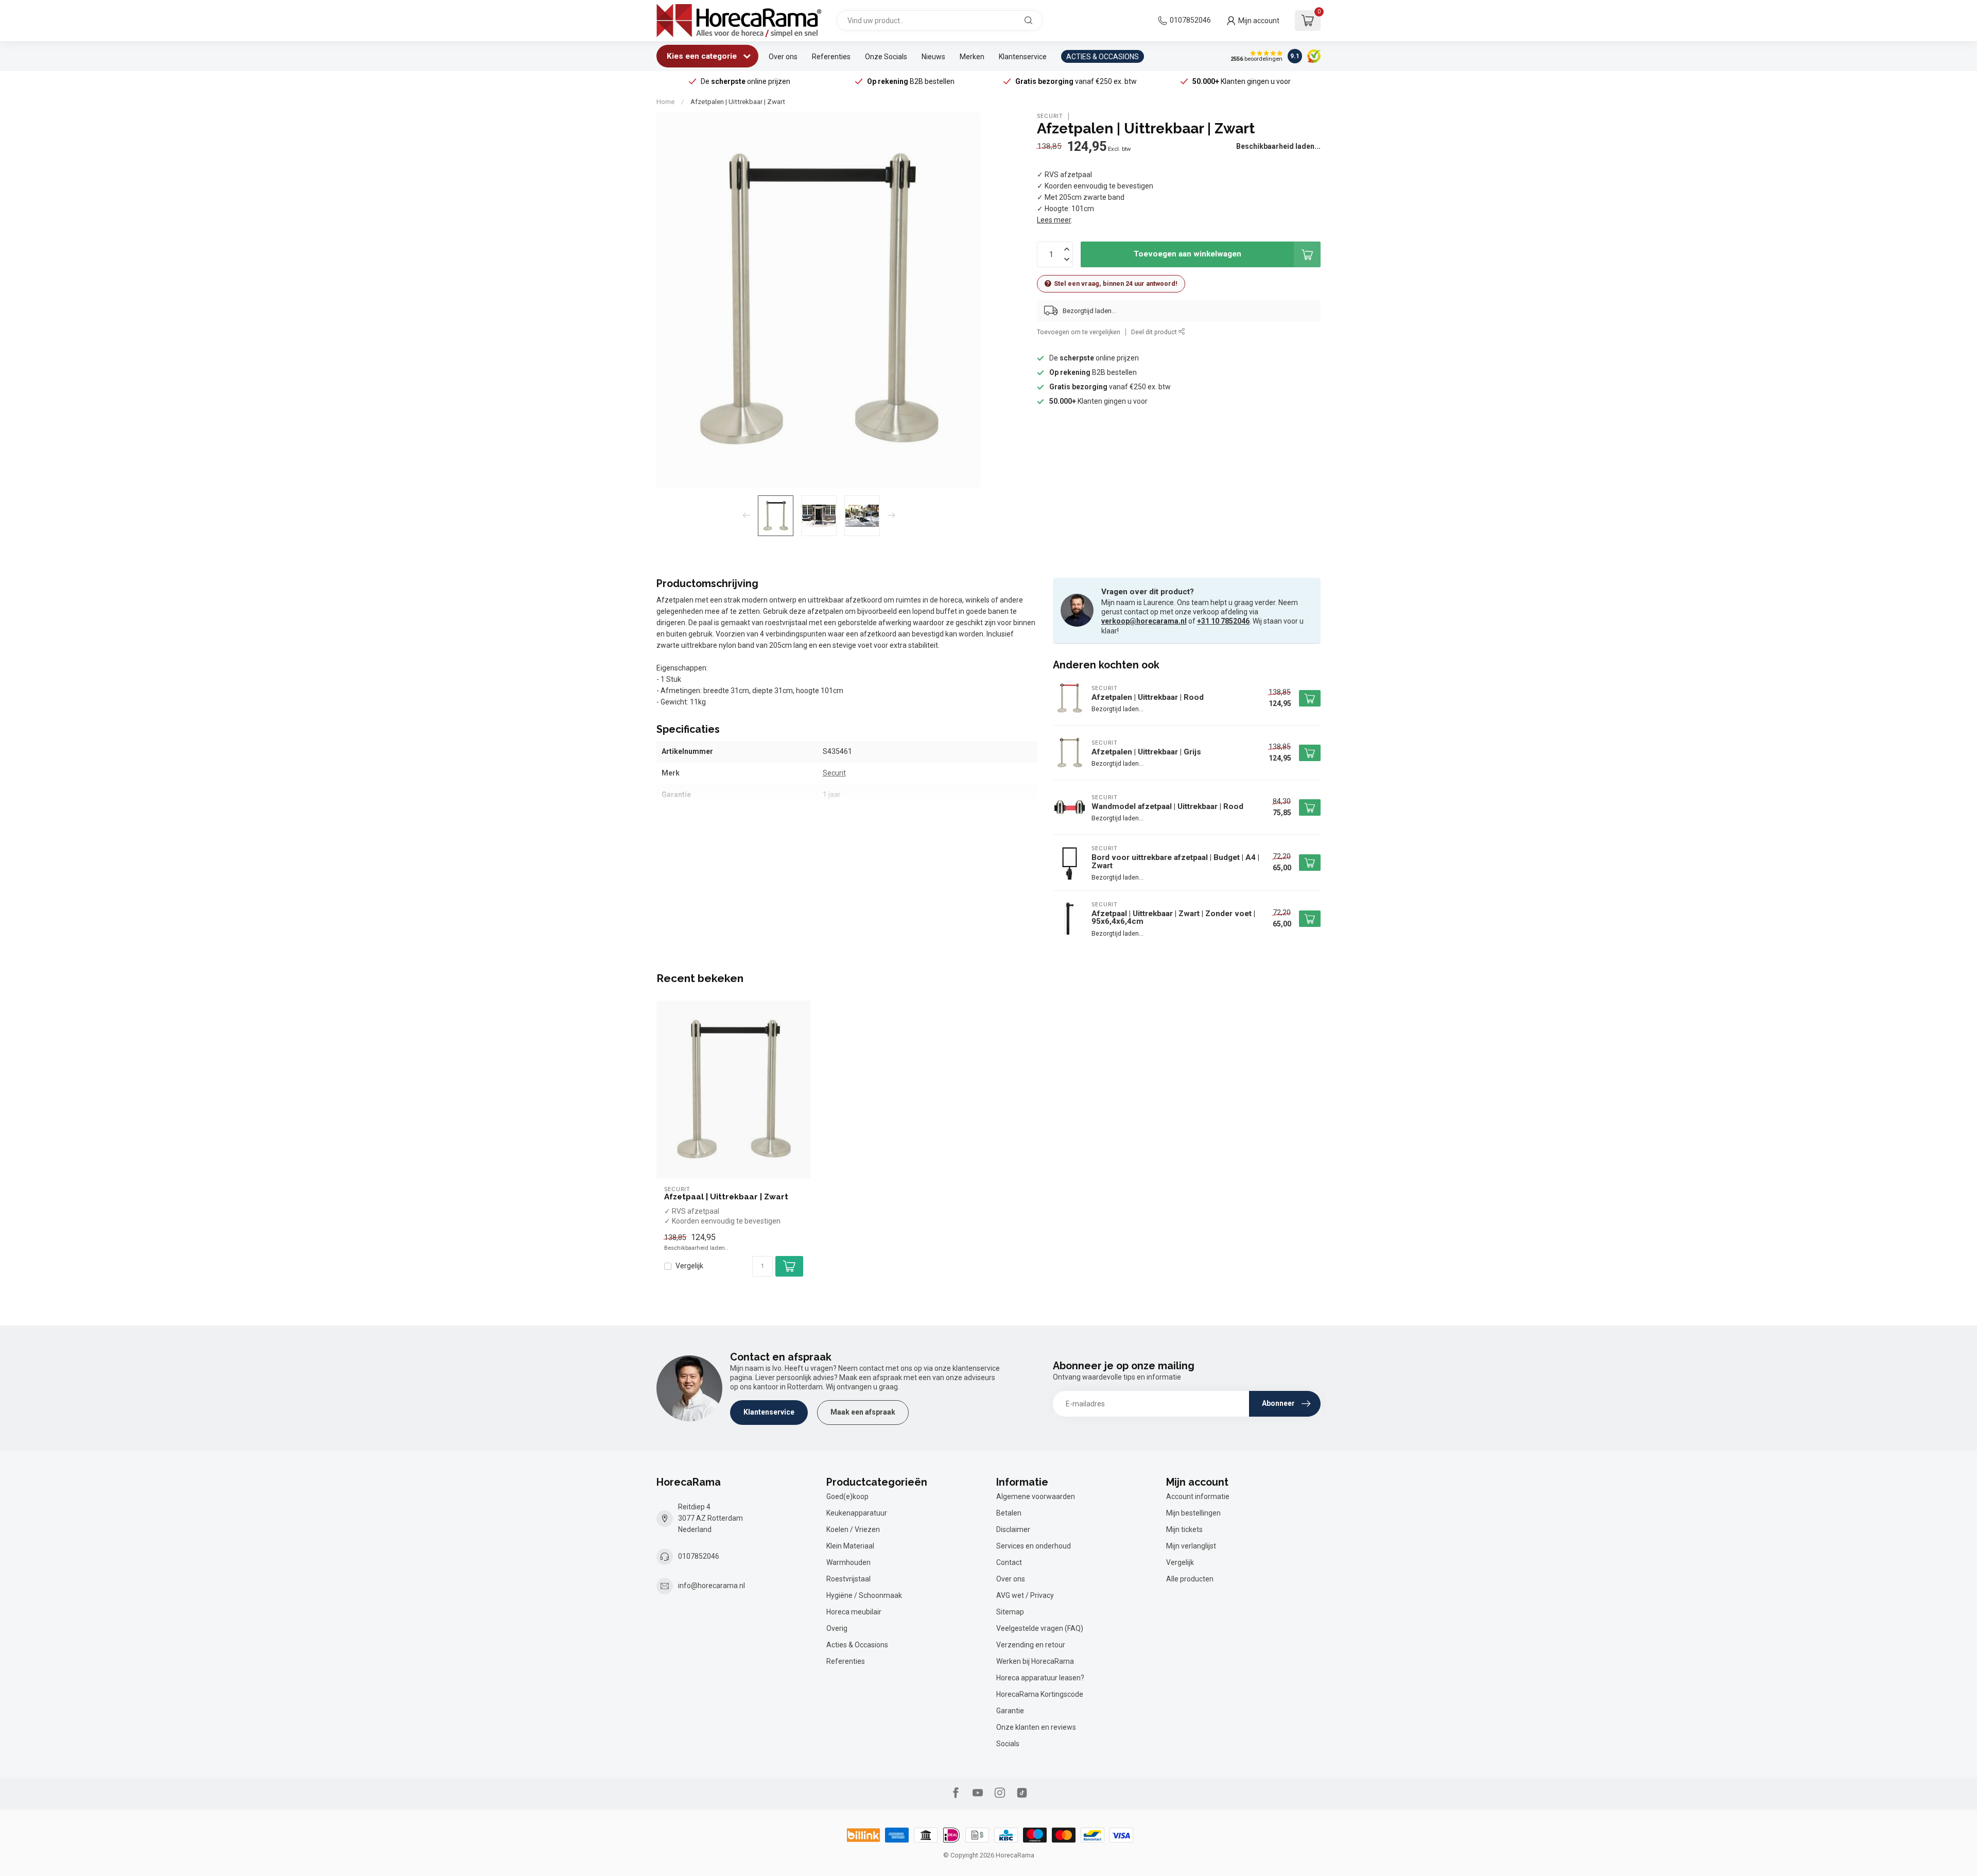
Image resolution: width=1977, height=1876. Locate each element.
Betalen (1009, 1513)
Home (665, 102)
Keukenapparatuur (857, 1513)
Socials (1008, 1744)
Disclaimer (1013, 1529)
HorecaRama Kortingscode (1040, 1694)
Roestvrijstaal (848, 1579)
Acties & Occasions (857, 1645)
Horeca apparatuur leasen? (1040, 1678)
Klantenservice (1023, 57)
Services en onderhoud (1034, 1546)
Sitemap (1010, 1612)
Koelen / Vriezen (853, 1529)
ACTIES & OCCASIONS (1103, 57)
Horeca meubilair (854, 1612)
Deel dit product (1155, 332)
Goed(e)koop (847, 1496)
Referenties (831, 57)
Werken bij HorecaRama (1035, 1661)
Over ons (783, 57)
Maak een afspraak (863, 1412)
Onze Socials (886, 57)
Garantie (1010, 1711)
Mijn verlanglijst (1191, 1546)
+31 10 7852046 (1223, 621)
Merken (972, 57)
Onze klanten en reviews (1036, 1727)
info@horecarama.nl (712, 1586)
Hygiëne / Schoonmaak (864, 1595)
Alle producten (1190, 1579)
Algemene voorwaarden (1036, 1496)
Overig (837, 1628)
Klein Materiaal (850, 1546)
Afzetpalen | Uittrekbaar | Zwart (738, 102)
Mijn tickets (1184, 1529)
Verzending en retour (1031, 1645)
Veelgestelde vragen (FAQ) (1040, 1628)
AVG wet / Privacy (1025, 1595)
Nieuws (933, 57)
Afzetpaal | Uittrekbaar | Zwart (726, 1197)
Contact (1009, 1562)
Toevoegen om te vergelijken (1079, 332)
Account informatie (1198, 1496)
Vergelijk (689, 1266)
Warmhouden (848, 1562)
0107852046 (1190, 20)
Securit (1050, 116)
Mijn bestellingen (1193, 1513)
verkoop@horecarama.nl (1144, 621)
